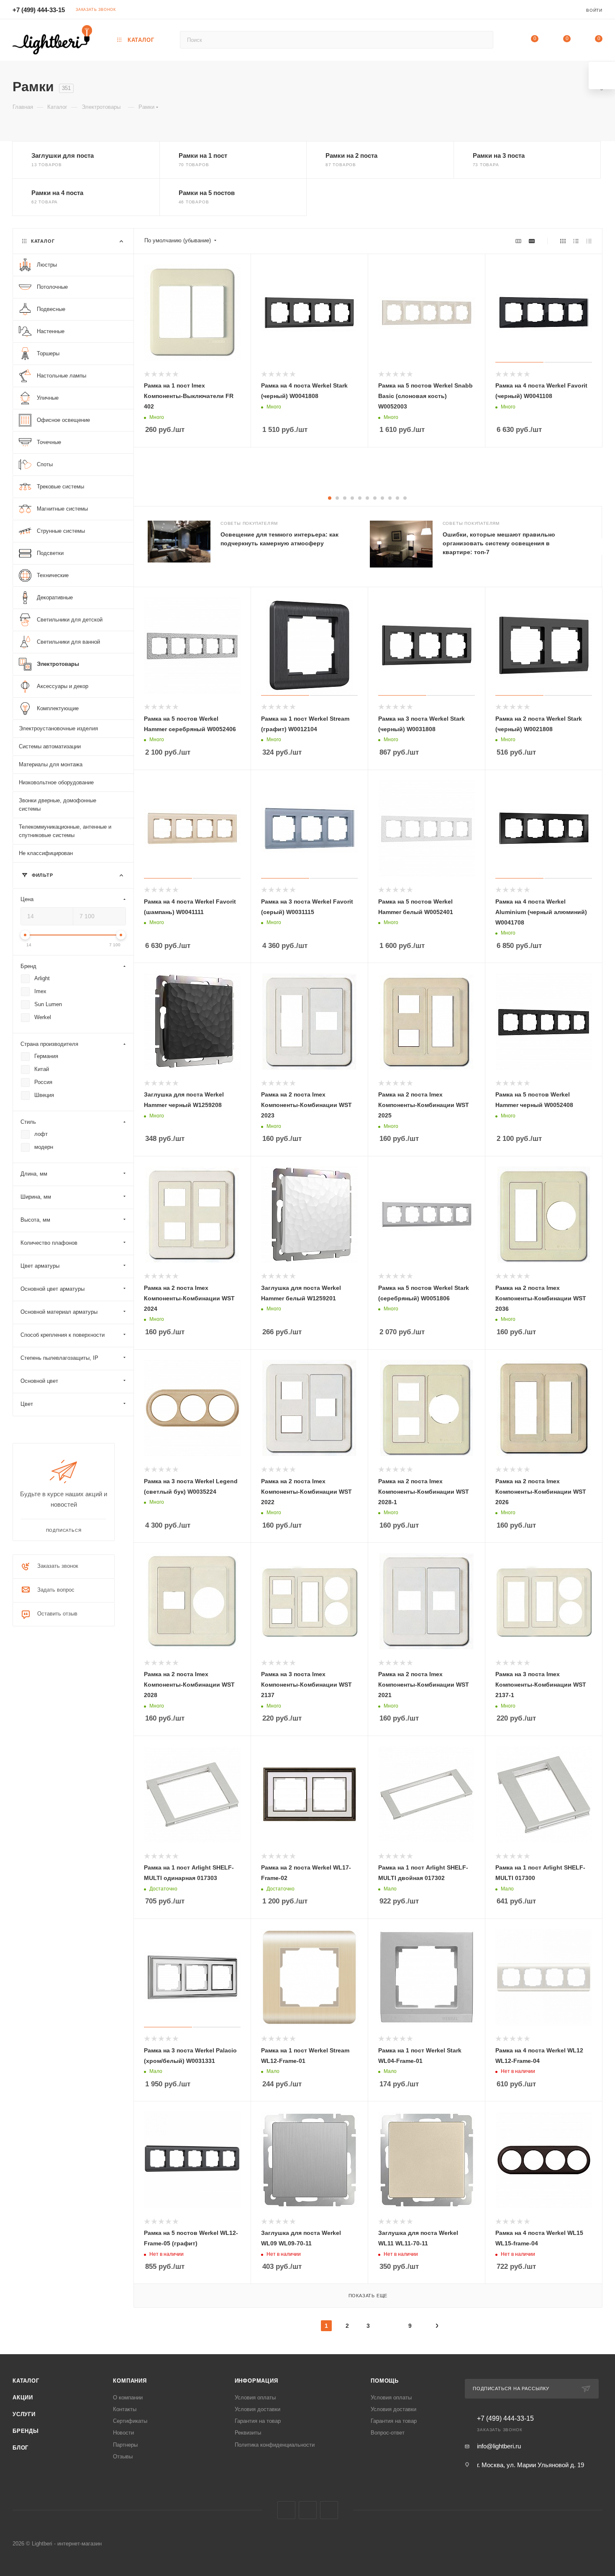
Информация (256, 2381)
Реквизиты (248, 2433)
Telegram (308, 2510)
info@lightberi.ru (499, 2446)
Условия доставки (258, 2409)
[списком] (576, 241)
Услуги (24, 2414)
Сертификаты (130, 2421)
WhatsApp (329, 2510)
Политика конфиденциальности (275, 2445)
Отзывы (123, 2457)
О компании (128, 2398)
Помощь (385, 2381)
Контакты (125, 2409)
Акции (23, 2398)
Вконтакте (286, 2510)
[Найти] (483, 40)
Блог (20, 2448)
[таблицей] (589, 241)
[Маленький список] (518, 241)
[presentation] (602, 547)
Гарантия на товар (258, 2421)
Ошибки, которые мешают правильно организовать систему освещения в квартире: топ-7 (499, 543)
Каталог (26, 2381)
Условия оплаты (255, 2398)
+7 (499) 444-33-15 (39, 10)
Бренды (26, 2431)
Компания (130, 2381)
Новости (123, 2433)
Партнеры (125, 2445)
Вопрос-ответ (388, 2433)
